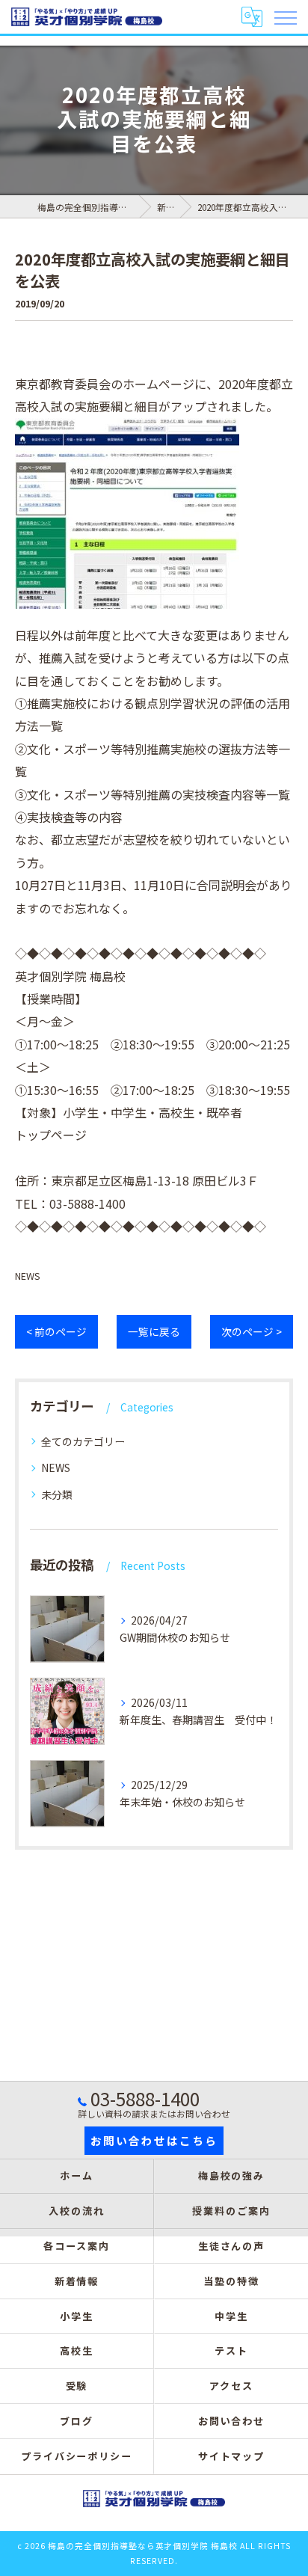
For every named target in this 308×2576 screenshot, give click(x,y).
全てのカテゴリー (83, 1441)
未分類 (57, 1494)
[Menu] (285, 16)
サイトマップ (232, 2456)
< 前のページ (56, 1331)
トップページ (51, 1135)
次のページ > (252, 1331)
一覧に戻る (154, 1331)
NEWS (28, 1276)
